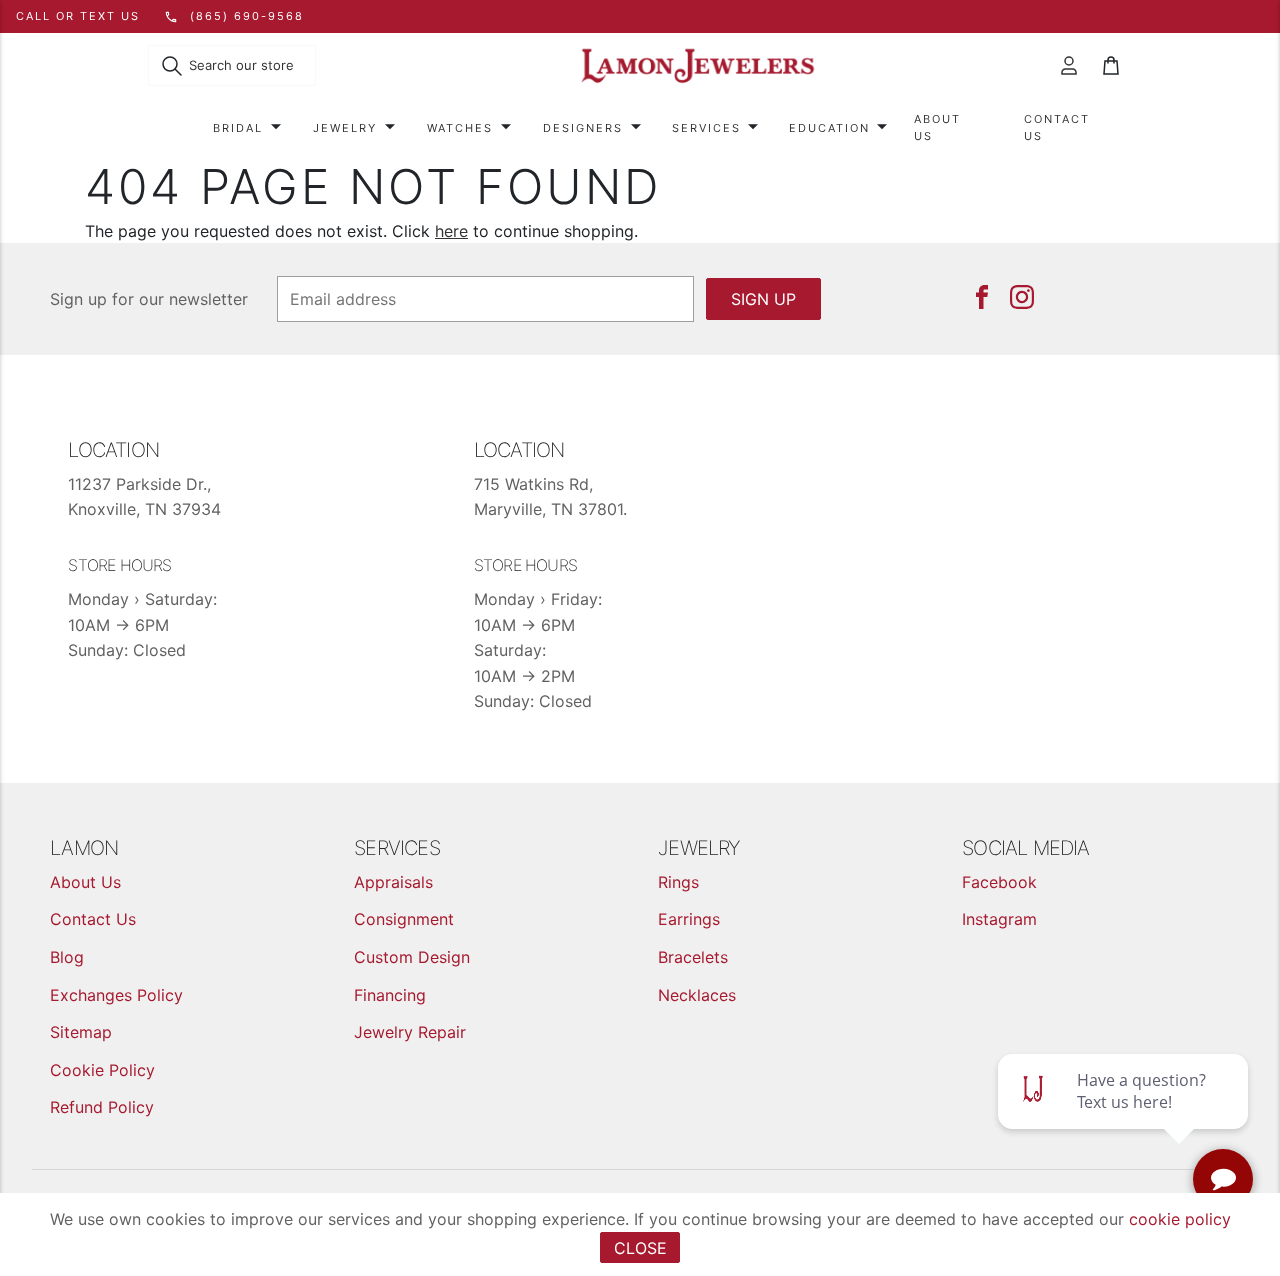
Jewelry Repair (410, 1032)
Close (640, 1248)
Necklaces (697, 995)
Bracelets (693, 957)
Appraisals (393, 882)
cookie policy (1180, 1219)
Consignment (404, 919)
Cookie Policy (102, 1070)
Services (706, 128)
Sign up (763, 299)
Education (829, 128)
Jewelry (345, 128)
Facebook (999, 882)
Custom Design (412, 957)
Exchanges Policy (116, 995)
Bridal (238, 128)
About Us (937, 127)
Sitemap (81, 1032)
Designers (583, 128)
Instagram (999, 919)
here (451, 231)
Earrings (689, 919)
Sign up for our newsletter (149, 299)
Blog (67, 957)
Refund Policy (102, 1107)
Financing (390, 995)
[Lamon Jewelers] (698, 66)
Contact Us (1057, 127)
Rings (678, 882)
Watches (460, 128)
